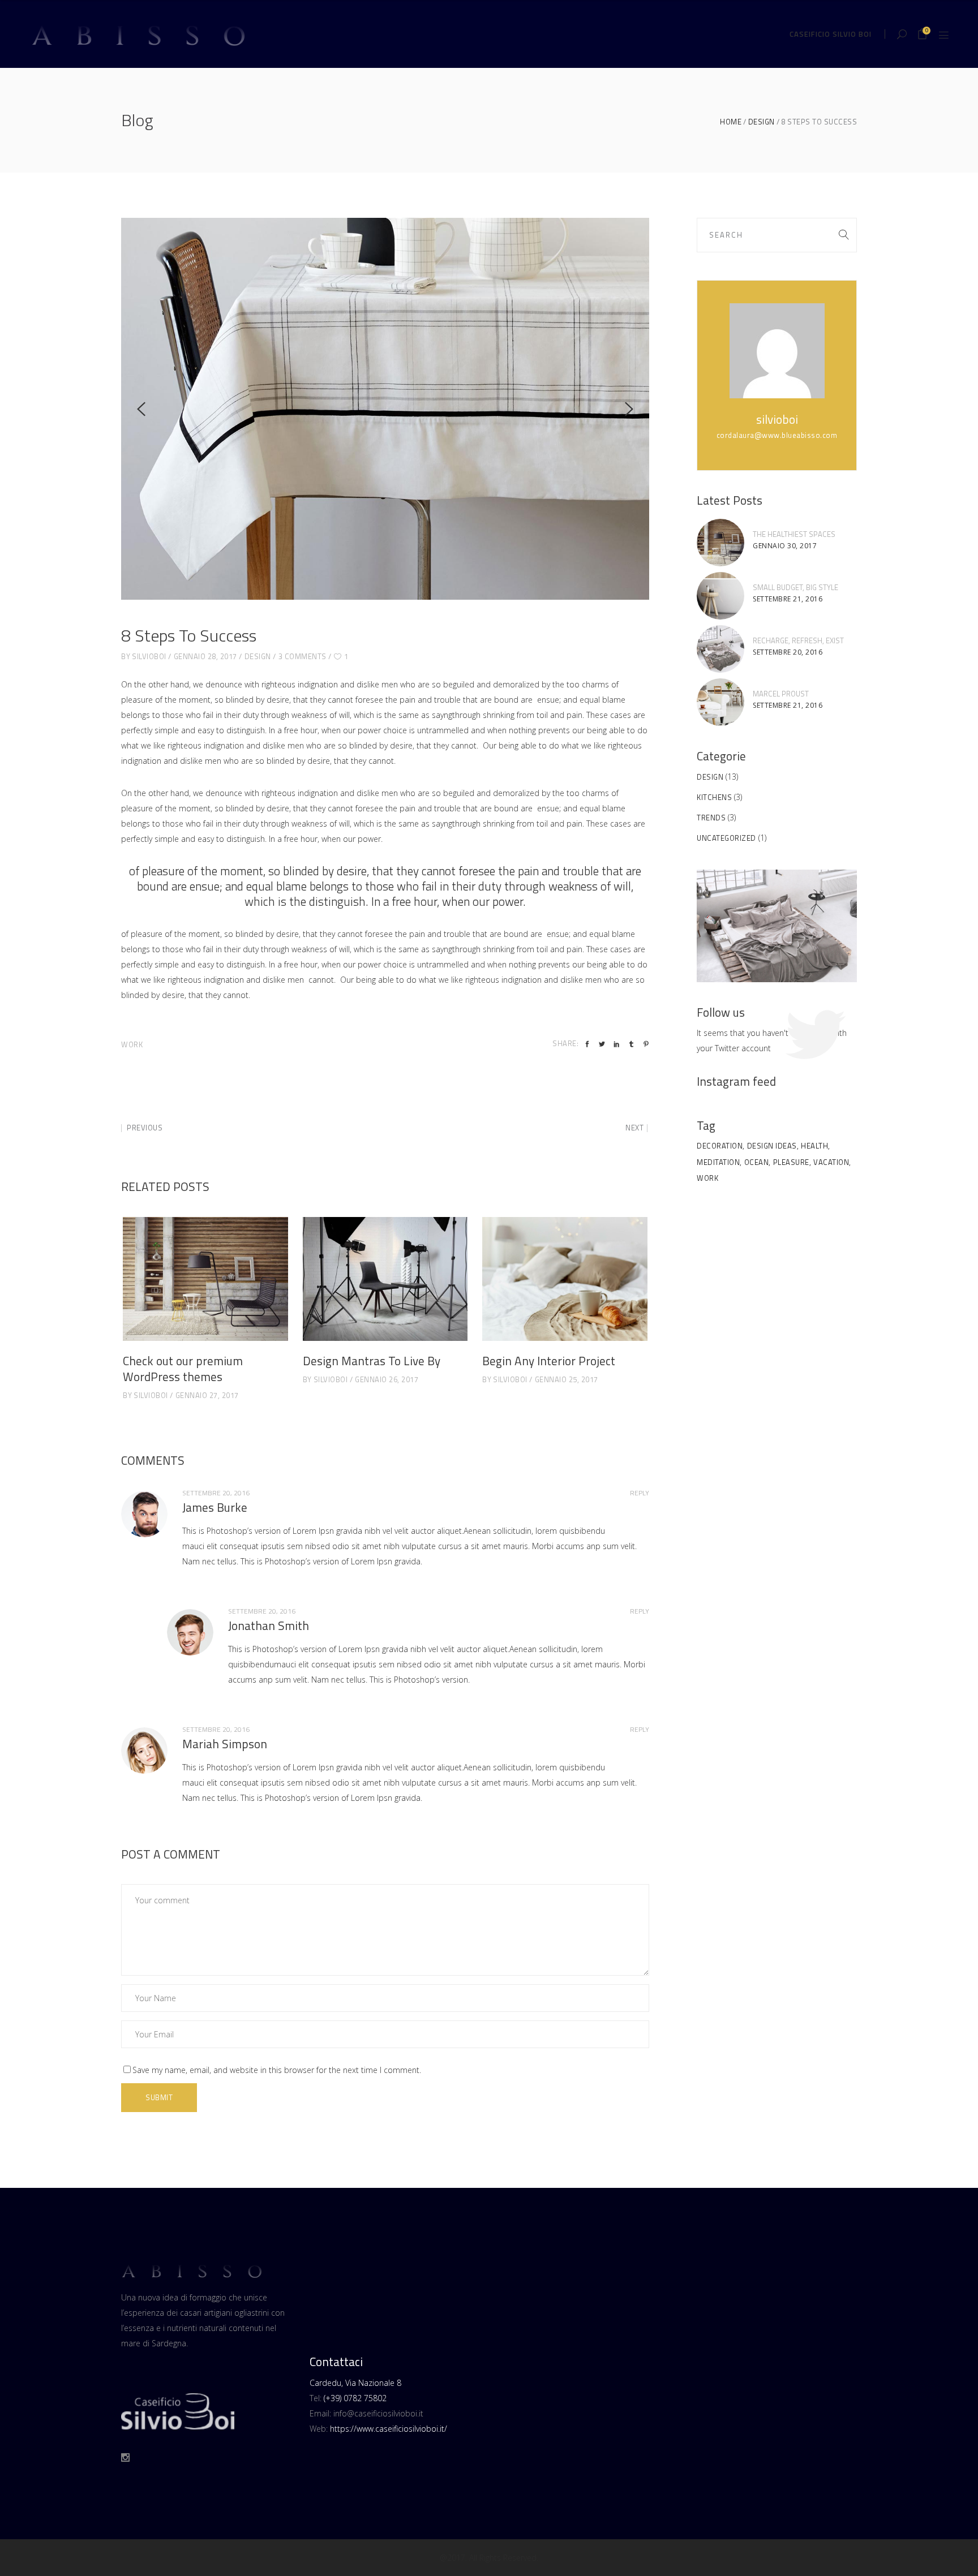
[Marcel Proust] (720, 702)
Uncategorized (726, 838)
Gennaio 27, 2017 (207, 1395)
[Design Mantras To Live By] (385, 1279)
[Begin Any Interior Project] (565, 1279)
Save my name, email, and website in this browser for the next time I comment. (277, 2070)
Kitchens (714, 797)
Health (814, 1146)
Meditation (718, 1162)
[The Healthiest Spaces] (720, 543)
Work (132, 1044)
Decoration (720, 1146)
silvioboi (149, 656)
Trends (711, 818)
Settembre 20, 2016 (788, 652)
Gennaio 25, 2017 (567, 1379)
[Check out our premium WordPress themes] (205, 1279)
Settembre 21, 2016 (788, 599)
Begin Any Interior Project (549, 1361)
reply (640, 1493)
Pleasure (791, 1162)
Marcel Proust (781, 694)
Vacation (831, 1162)
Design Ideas (772, 1146)
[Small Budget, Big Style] (720, 596)
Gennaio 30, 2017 (785, 546)
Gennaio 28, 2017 (205, 656)
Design (762, 122)
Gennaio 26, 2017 (387, 1379)
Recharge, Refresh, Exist (798, 640)
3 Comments (303, 656)
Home (731, 122)
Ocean (757, 1162)
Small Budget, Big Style (795, 587)
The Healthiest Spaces (794, 534)
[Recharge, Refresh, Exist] (720, 649)
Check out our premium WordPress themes (183, 1369)
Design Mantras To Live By (372, 1361)
